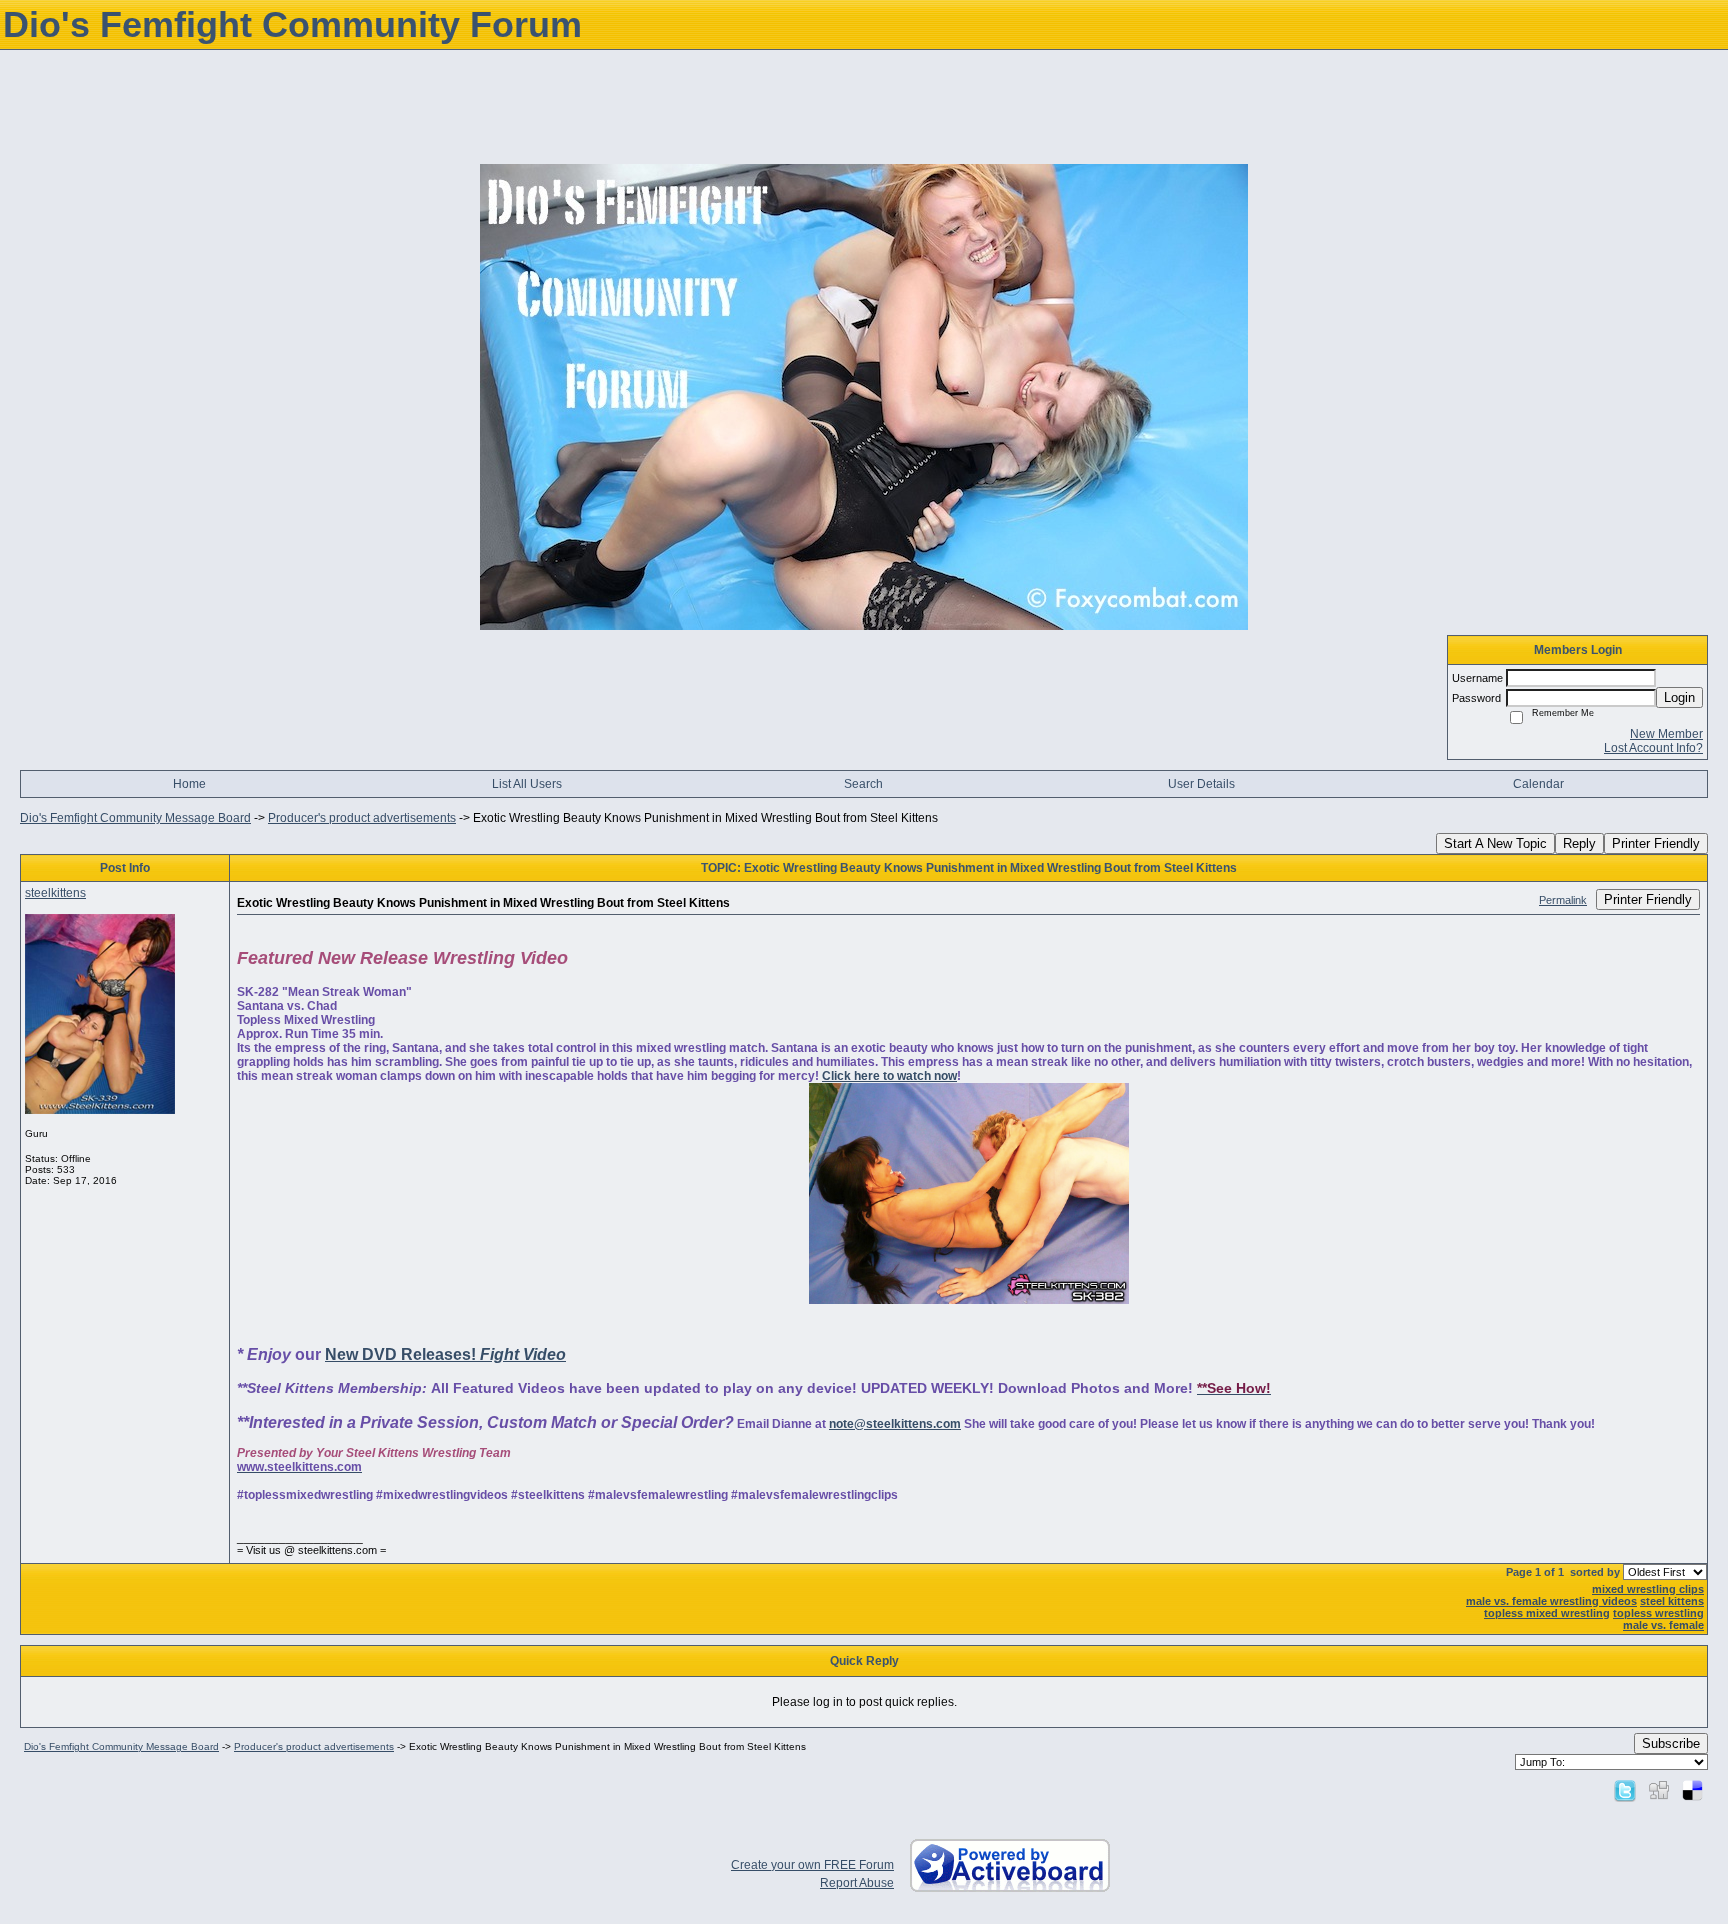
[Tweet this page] (1625, 1790)
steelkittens (55, 893)
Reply (1579, 843)
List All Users (527, 784)
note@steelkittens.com (895, 1424)
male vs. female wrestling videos (1551, 1601)
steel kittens (1672, 1601)
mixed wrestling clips (1648, 1589)
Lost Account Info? (1653, 748)
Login (1679, 697)
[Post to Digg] (1659, 1790)
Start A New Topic (1495, 843)
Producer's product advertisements (362, 818)
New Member (1666, 734)
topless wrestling (1658, 1613)
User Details (1201, 784)
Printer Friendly (1656, 843)
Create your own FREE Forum (812, 1865)
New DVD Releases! (445, 1354)
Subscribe (1671, 1743)
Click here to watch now (889, 1076)
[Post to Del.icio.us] (1692, 1790)
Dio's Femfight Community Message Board (135, 818)
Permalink (1563, 900)
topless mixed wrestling (1547, 1613)
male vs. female (1663, 1625)
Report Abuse (857, 1883)
